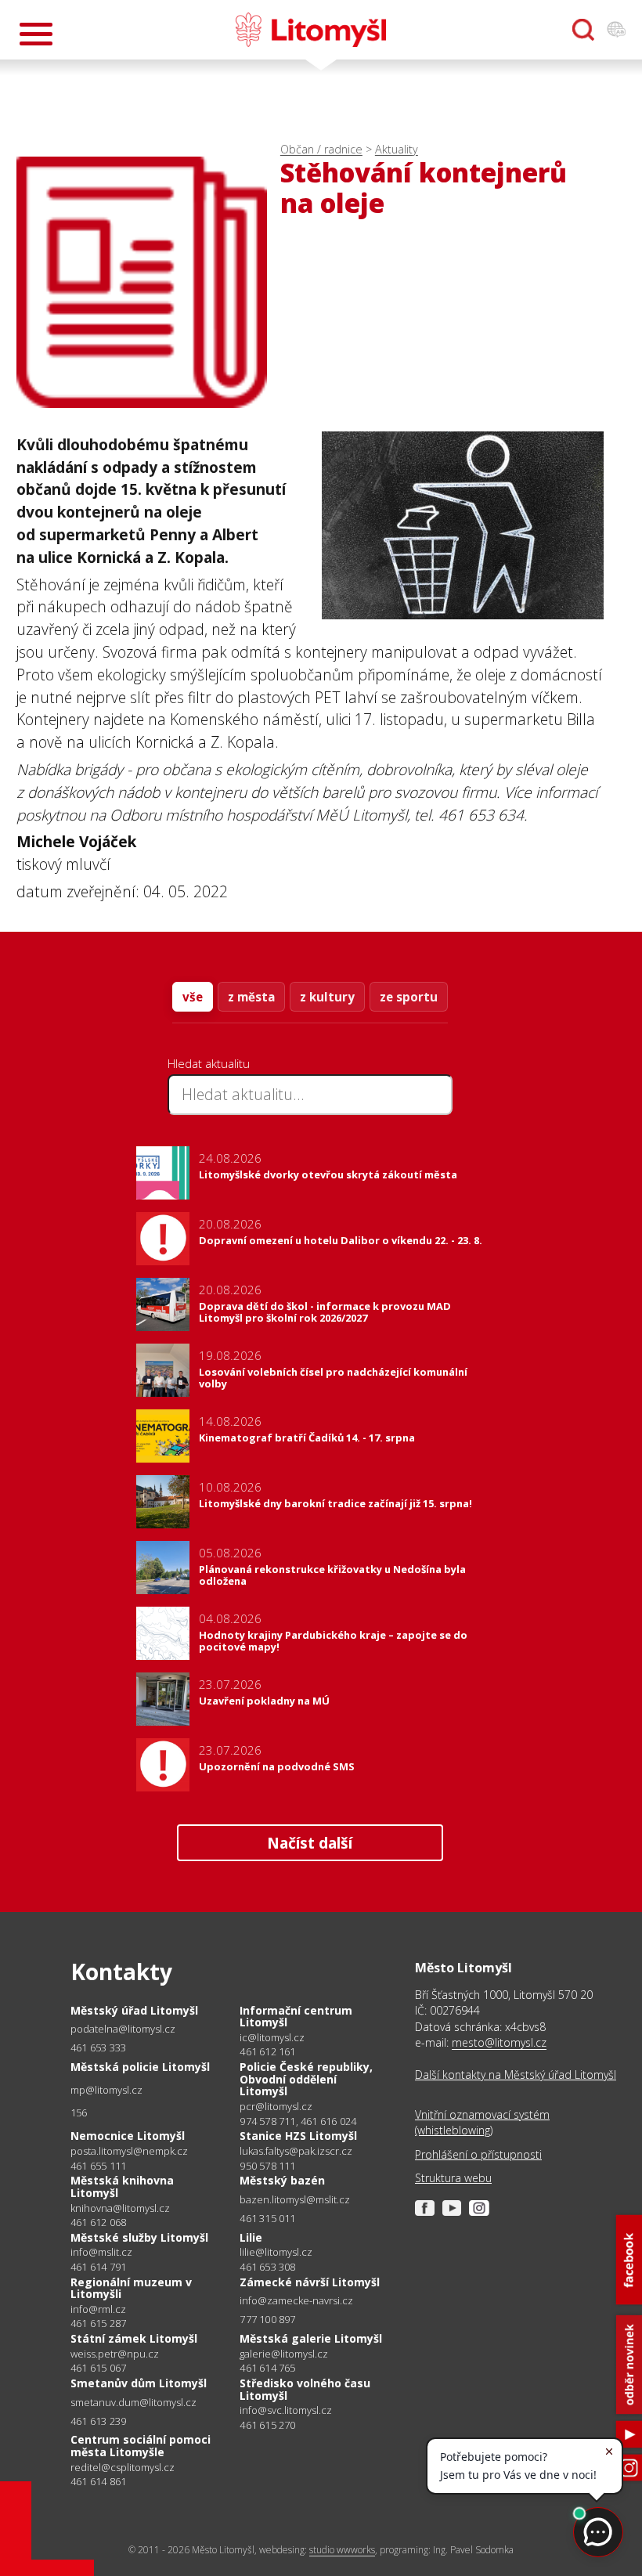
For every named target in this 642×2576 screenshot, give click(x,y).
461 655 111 (98, 2166)
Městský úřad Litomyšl (134, 2010)
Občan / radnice (321, 149)
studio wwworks (342, 2550)
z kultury (327, 997)
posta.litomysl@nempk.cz (129, 2151)
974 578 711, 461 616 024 (298, 2121)
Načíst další (310, 1843)
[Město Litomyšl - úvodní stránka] (311, 30)
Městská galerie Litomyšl (311, 2338)
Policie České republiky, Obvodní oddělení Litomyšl (306, 2079)
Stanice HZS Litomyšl (298, 2136)
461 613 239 (98, 2421)
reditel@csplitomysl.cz (123, 2468)
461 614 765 (267, 2368)
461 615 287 (98, 2323)
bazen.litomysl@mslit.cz (295, 2200)
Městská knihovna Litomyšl (122, 2186)
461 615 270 (267, 2425)
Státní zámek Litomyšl (134, 2338)
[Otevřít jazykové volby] (616, 30)
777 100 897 (267, 2319)
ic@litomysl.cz (272, 2038)
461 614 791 (98, 2267)
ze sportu (409, 997)
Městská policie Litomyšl (140, 2067)
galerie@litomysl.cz (284, 2354)
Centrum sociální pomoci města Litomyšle (141, 2446)
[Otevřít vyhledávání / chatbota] (583, 30)
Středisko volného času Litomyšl (305, 2389)
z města (251, 997)
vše (193, 997)
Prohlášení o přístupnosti (478, 2154)
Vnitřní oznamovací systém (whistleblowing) (482, 2122)
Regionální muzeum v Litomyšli (131, 2288)
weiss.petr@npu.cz (115, 2354)
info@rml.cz (98, 2309)
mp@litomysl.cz (106, 2090)
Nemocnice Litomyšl (128, 2136)
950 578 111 (267, 2166)
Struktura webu (453, 2178)
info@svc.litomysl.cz (286, 2410)
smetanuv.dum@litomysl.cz (133, 2403)
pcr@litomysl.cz (276, 2107)
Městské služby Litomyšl (139, 2237)
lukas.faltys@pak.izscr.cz (296, 2151)
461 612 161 (267, 2051)
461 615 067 (98, 2368)
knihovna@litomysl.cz (120, 2208)
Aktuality (397, 149)
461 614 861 (98, 2481)
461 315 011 (267, 2218)
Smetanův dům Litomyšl (139, 2383)
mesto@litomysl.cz (499, 2042)
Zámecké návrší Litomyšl (310, 2282)
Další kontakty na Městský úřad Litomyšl (516, 2075)
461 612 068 (98, 2222)
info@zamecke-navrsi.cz (296, 2301)
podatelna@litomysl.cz (123, 2029)
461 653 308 (267, 2267)
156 (79, 2112)
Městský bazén (282, 2180)
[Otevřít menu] (36, 34)
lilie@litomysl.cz (276, 2252)
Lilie (251, 2237)
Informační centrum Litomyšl (296, 2017)
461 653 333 (98, 2047)
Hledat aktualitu (209, 1063)
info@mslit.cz (101, 2252)
